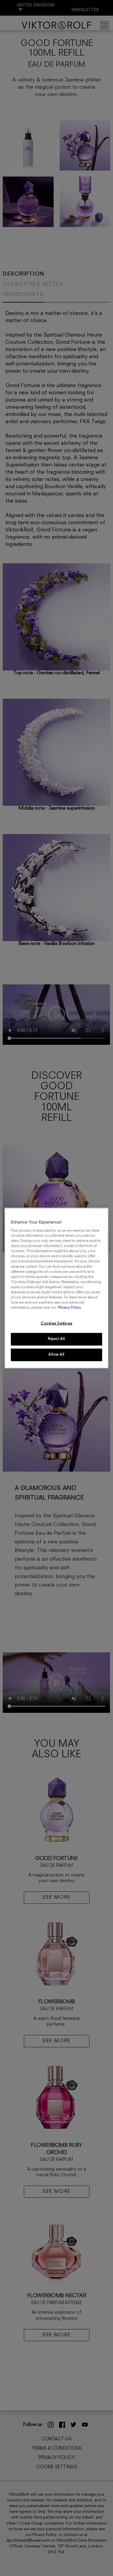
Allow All (56, 1355)
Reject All (56, 1339)
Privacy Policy (69, 1308)
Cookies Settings (56, 1324)
